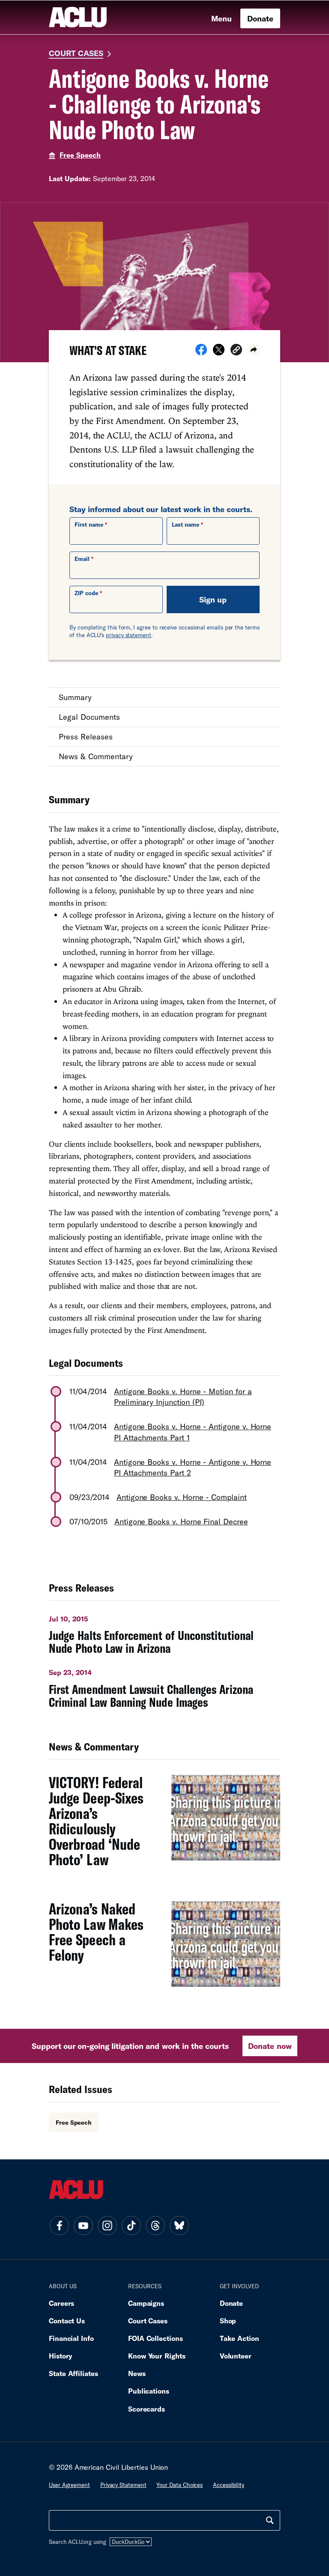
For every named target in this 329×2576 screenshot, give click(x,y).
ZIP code (86, 593)
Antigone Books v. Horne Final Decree (181, 1521)
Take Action (239, 2338)
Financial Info (71, 2338)
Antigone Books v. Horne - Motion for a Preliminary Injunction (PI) (183, 1397)
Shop (228, 2321)
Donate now (270, 2046)
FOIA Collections (156, 2338)
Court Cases (76, 53)
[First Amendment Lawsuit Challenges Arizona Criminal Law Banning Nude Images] (164, 1685)
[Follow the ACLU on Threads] (155, 2226)
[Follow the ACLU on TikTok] (131, 2226)
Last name (185, 525)
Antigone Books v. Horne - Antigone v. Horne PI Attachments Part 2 (193, 1467)
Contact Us (67, 2321)
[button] (236, 351)
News (137, 2373)
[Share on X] (219, 352)
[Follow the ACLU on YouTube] (83, 2226)
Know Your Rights (157, 2356)
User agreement (69, 2485)
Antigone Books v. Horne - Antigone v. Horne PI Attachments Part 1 (193, 1432)
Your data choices (179, 2485)
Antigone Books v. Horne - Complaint (181, 1497)
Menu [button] (221, 18)
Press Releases (86, 736)
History (61, 2356)
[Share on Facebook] (201, 352)
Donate (260, 18)
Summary (75, 697)
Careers (61, 2303)
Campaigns (146, 2303)
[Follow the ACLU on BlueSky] (179, 2226)
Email (82, 559)
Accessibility (229, 2485)
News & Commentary (96, 756)
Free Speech (80, 155)
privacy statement (129, 635)
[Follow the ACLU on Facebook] (59, 2226)
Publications (149, 2391)
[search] (270, 2520)
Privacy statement (123, 2485)
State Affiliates (73, 2373)
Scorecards (147, 2409)
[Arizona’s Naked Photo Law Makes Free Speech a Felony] (164, 1949)
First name (89, 525)
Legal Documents (89, 717)
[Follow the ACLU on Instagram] (107, 2226)
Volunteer (236, 2356)
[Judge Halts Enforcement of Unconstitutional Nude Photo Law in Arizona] (164, 1632)
